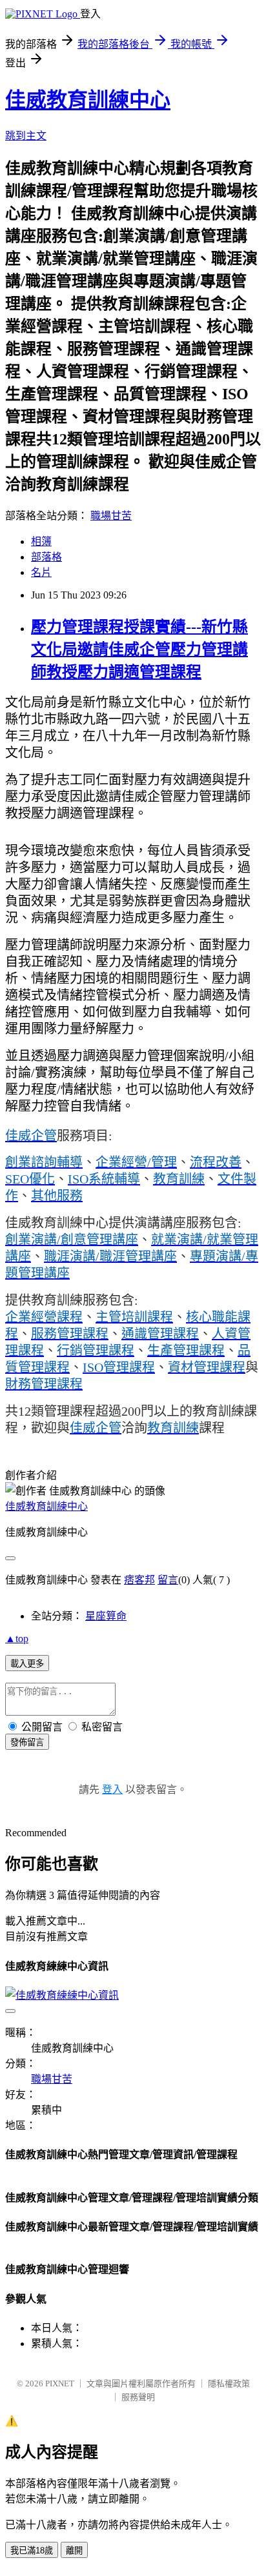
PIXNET (60, 2383)
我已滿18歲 (32, 2551)
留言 (168, 1580)
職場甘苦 (111, 516)
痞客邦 (139, 1580)
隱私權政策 (229, 2383)
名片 (41, 572)
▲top (17, 1639)
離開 (74, 2551)
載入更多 (27, 1664)
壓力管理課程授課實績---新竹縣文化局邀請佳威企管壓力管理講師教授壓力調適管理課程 (139, 649)
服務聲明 (138, 2397)
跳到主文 (26, 136)
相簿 (41, 541)
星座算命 (106, 1616)
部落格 (46, 557)
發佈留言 (27, 1742)
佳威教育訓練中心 (88, 100)
